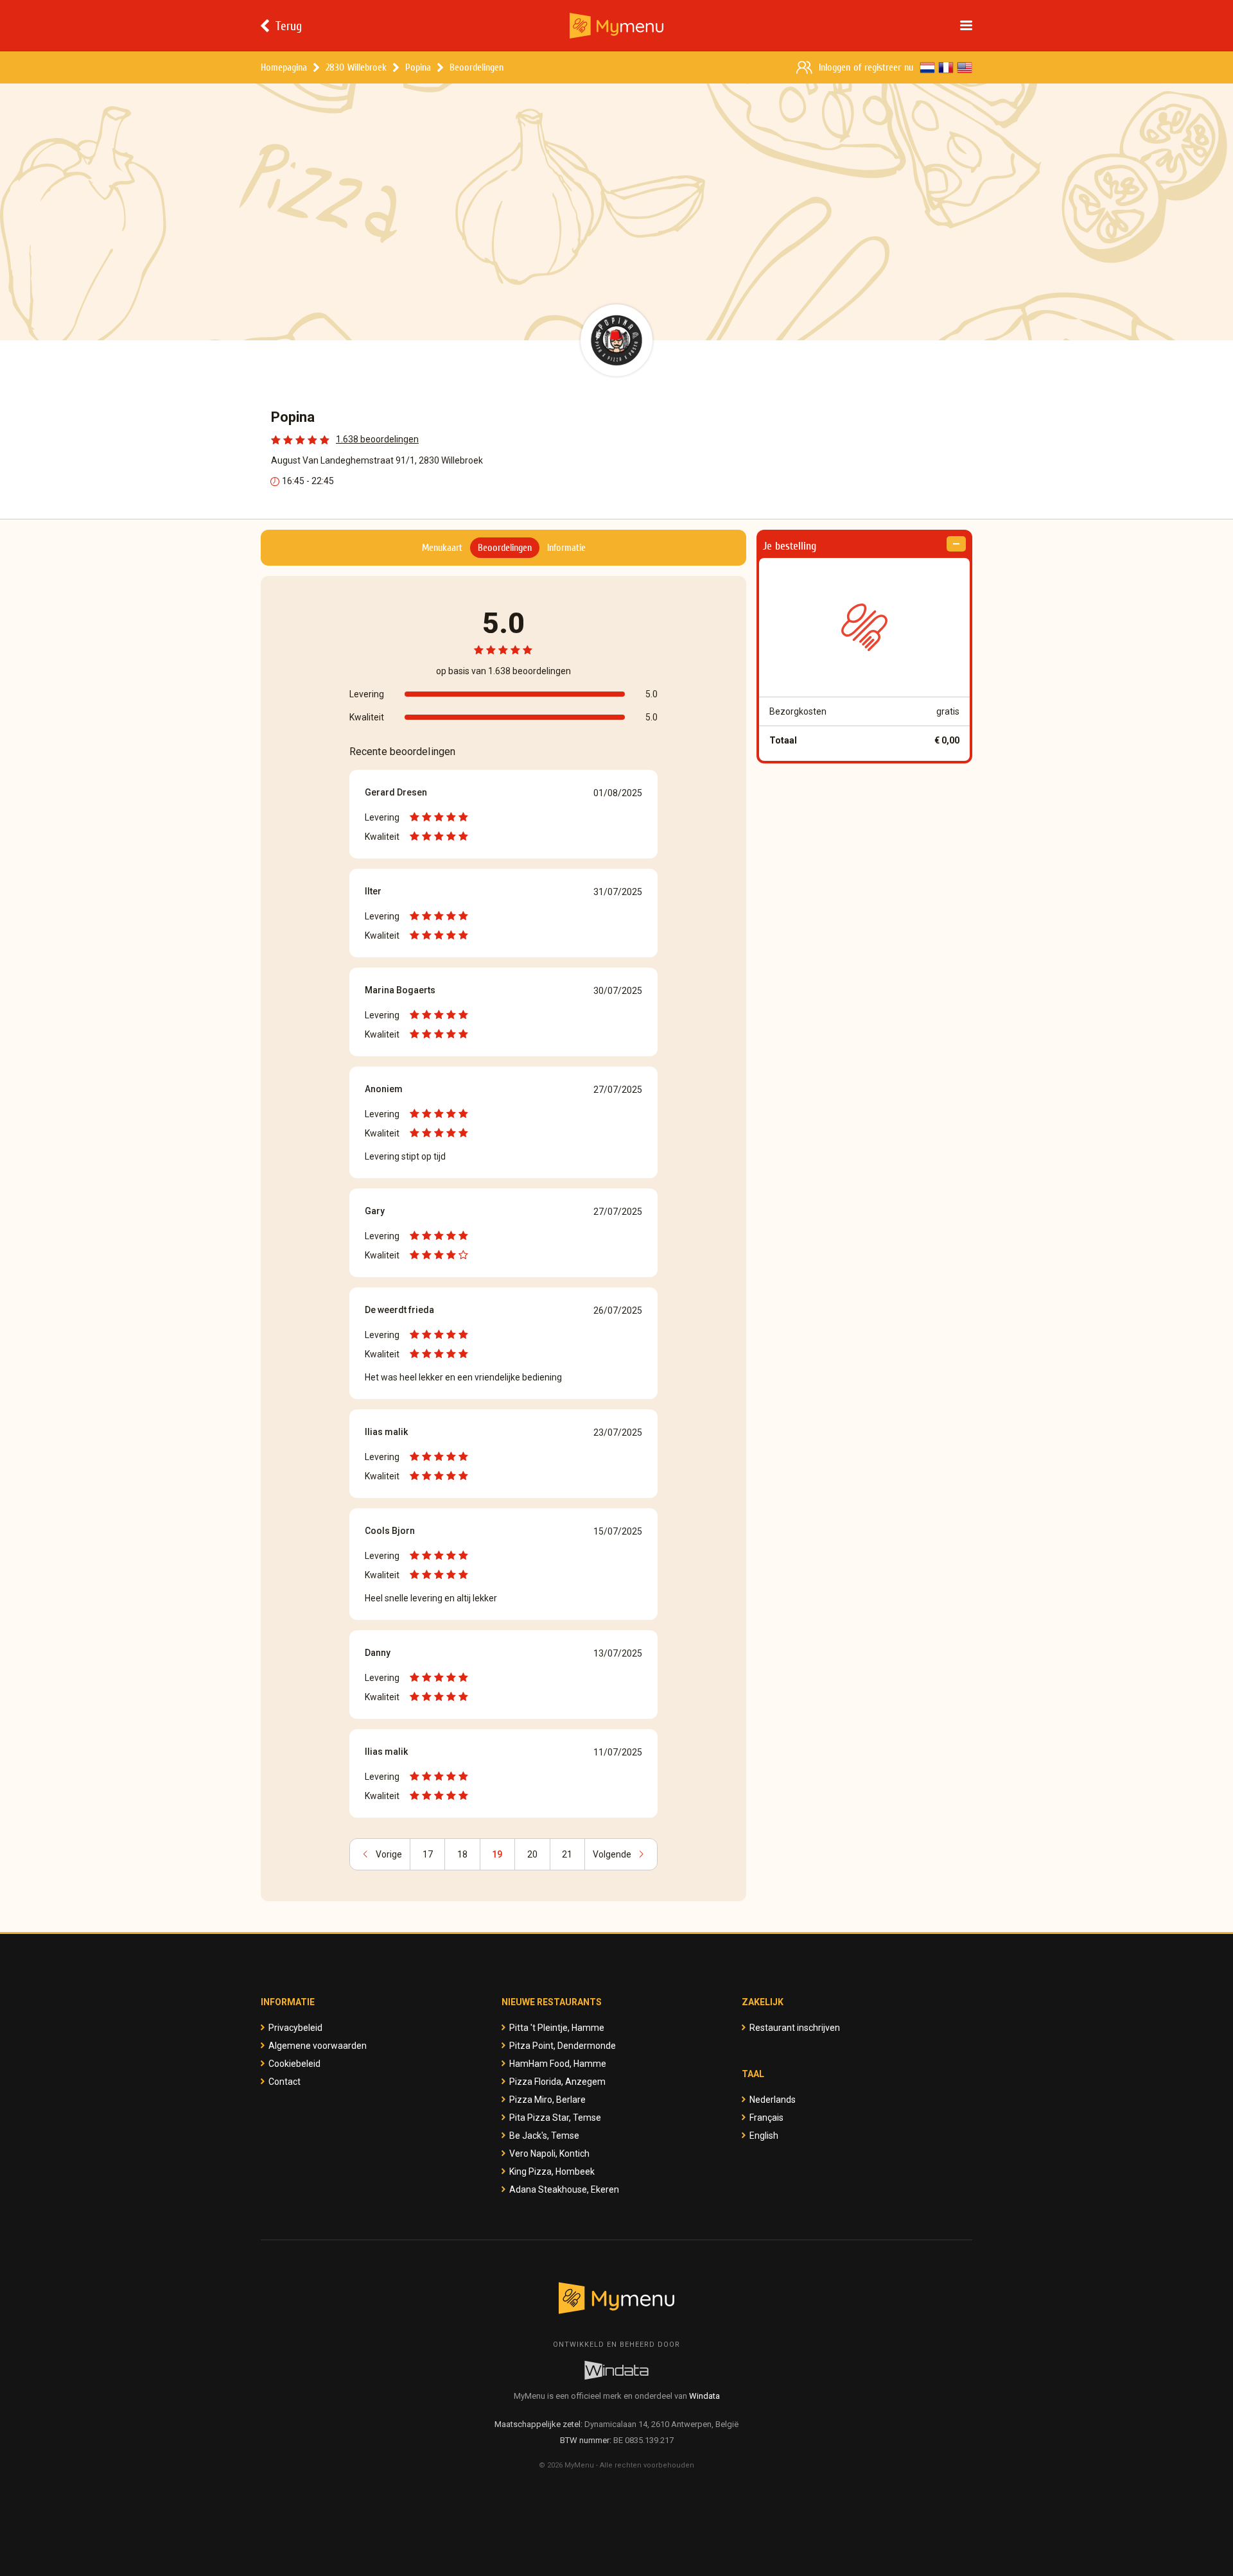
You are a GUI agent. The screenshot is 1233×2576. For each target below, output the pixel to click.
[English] (965, 67)
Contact (284, 2082)
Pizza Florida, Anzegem (557, 2082)
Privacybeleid (295, 2028)
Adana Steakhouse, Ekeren (564, 2189)
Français (766, 2118)
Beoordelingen (477, 67)
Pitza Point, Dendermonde (563, 2046)
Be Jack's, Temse (544, 2136)
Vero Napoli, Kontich (549, 2154)
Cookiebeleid (294, 2064)
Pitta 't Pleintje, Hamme (557, 2028)
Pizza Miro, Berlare (547, 2100)
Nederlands (773, 2100)
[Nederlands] (927, 67)
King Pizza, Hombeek (552, 2171)
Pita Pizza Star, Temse (555, 2118)
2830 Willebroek (356, 67)
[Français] (946, 67)
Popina (418, 67)
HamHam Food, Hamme (558, 2064)
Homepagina (284, 67)
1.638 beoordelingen (377, 439)
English (764, 2136)
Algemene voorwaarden (318, 2046)
